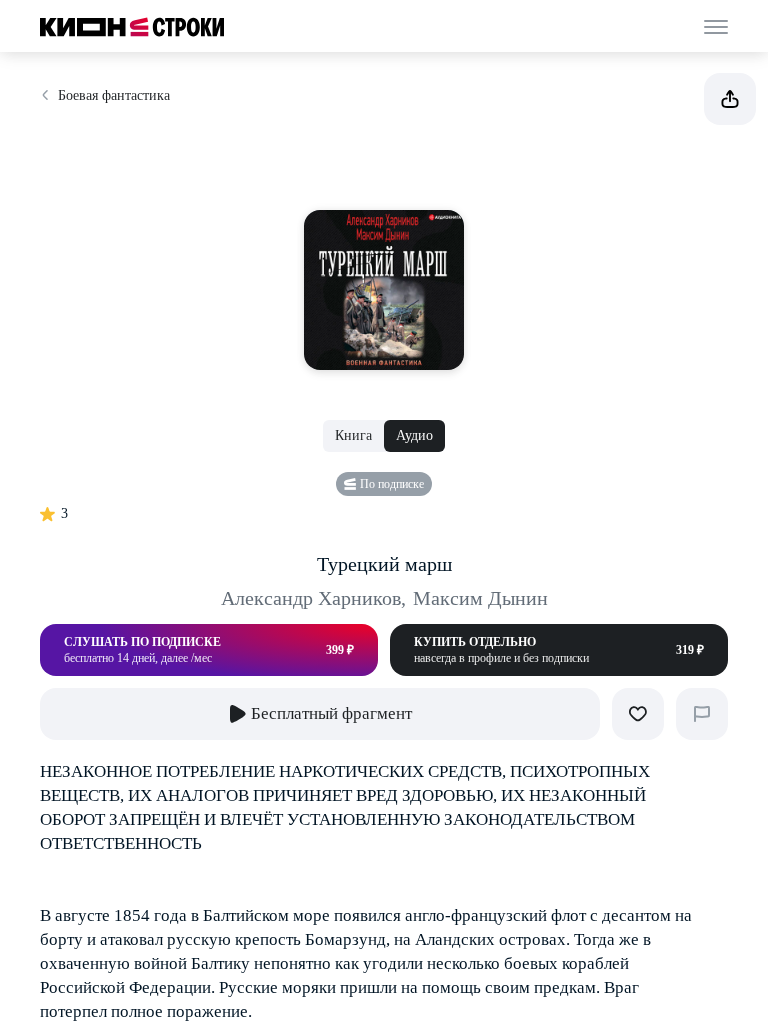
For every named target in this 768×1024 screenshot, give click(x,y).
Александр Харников (313, 598)
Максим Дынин (480, 598)
